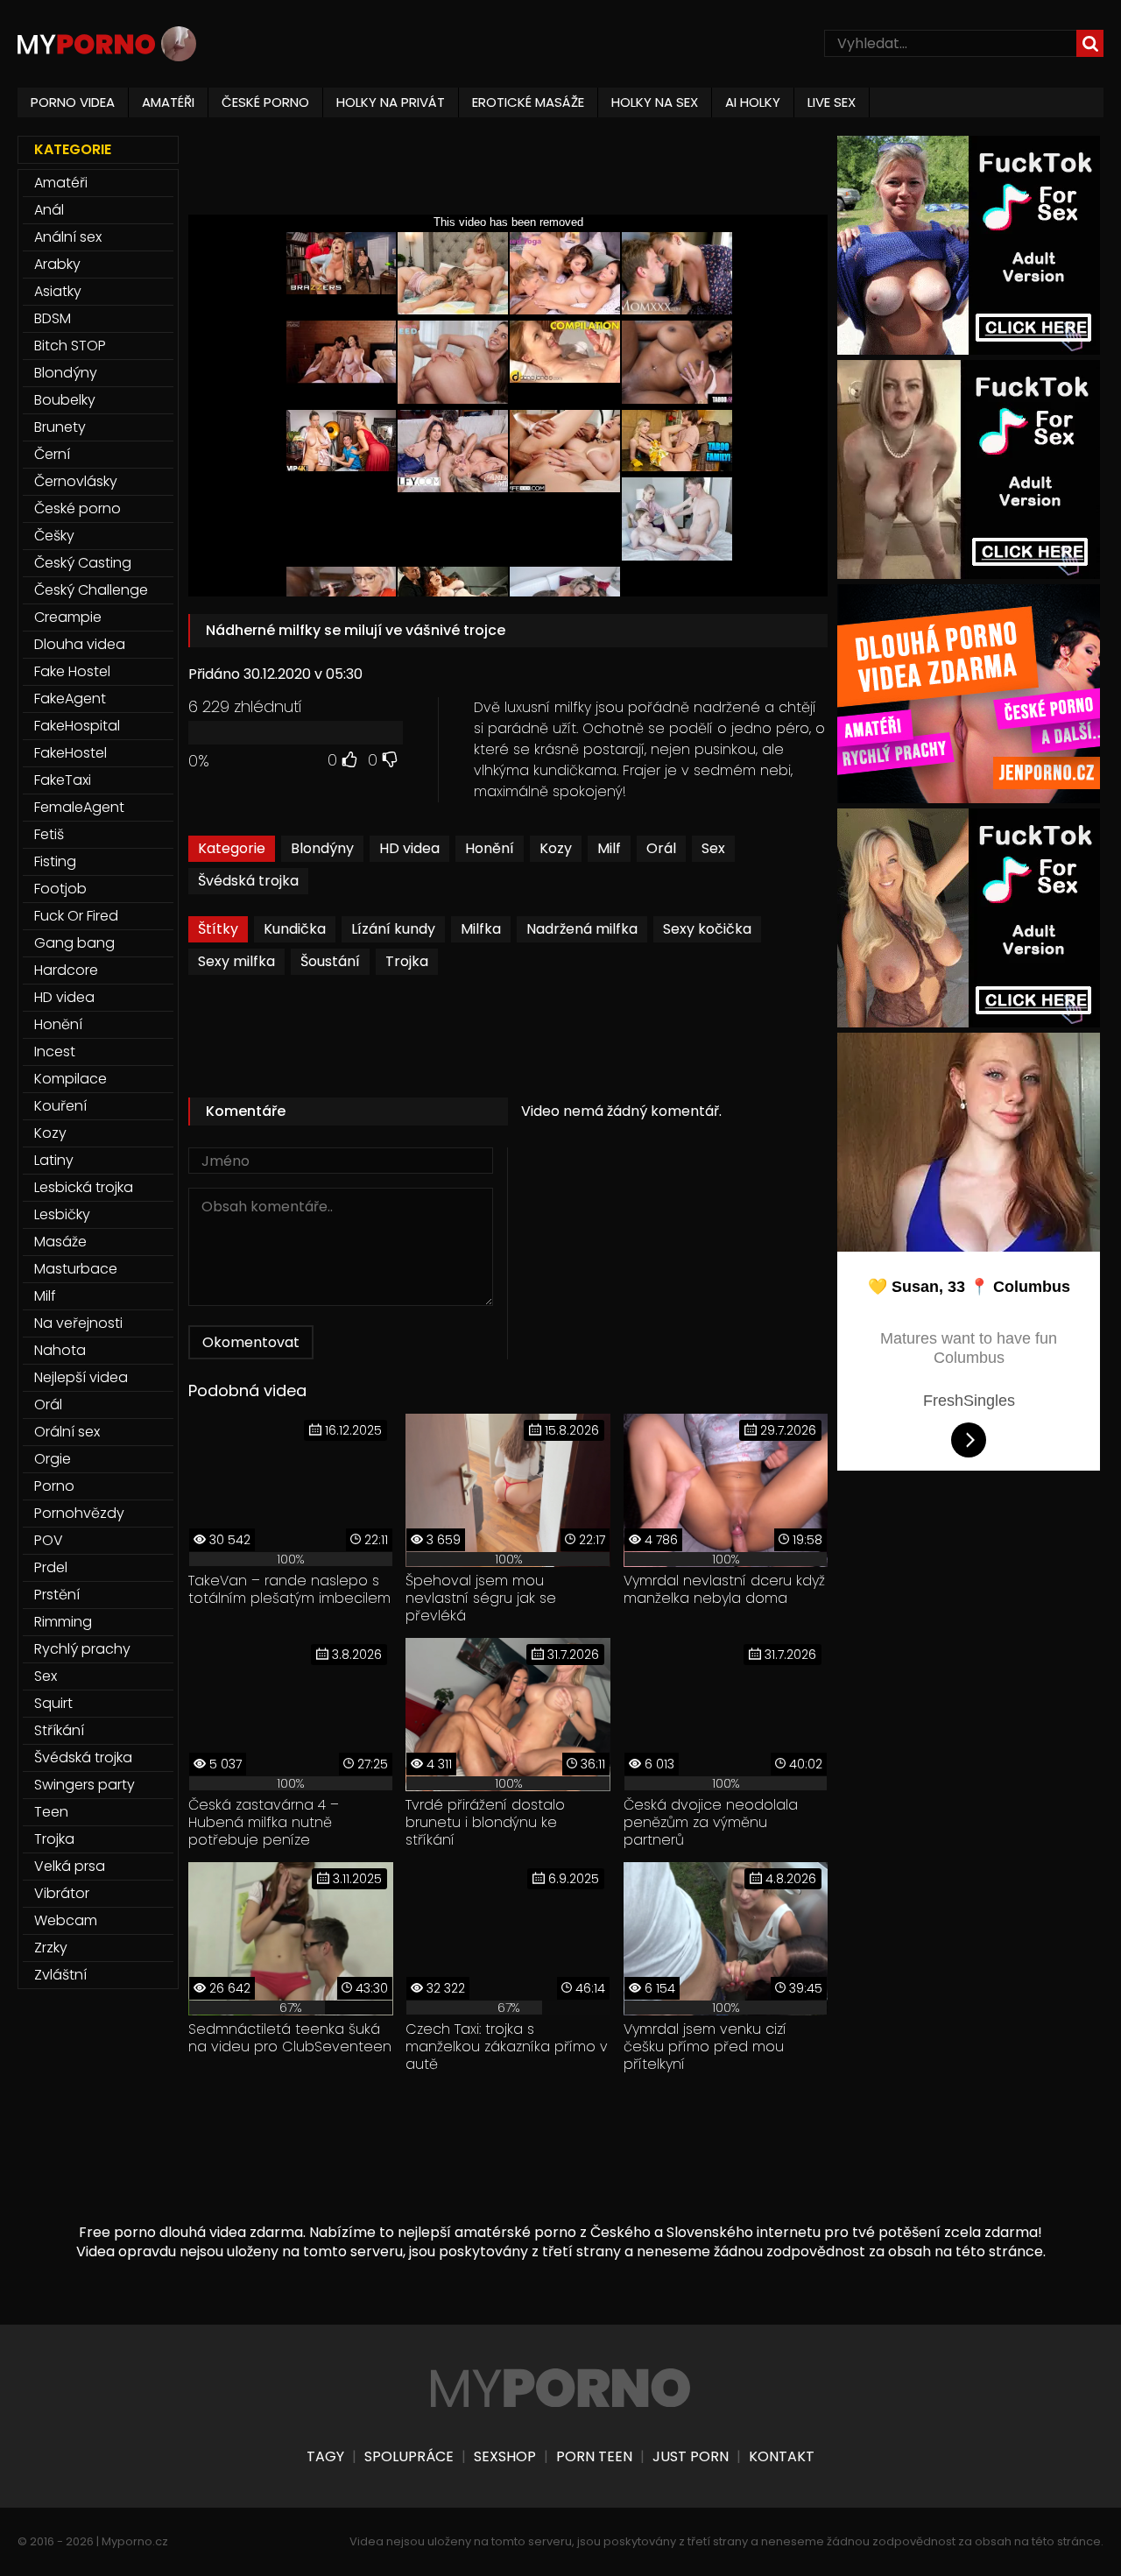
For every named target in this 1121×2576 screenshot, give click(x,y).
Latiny (54, 1160)
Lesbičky (62, 1214)
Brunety (60, 427)
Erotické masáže (528, 102)
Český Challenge (91, 590)
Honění (490, 848)
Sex (713, 848)
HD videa (409, 848)
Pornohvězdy (79, 1513)
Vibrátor (62, 1893)
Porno (54, 1486)
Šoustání (330, 961)
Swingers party (85, 1785)
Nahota (60, 1350)
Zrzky (51, 1948)
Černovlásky (76, 481)
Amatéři (61, 183)
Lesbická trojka (84, 1187)
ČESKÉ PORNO (265, 102)
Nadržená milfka (582, 929)
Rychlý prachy (82, 1649)
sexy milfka (236, 961)
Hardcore (66, 970)
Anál (49, 210)
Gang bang (74, 943)
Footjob (60, 889)
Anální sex (68, 237)
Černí (52, 454)
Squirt (53, 1703)
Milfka (481, 929)
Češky (54, 536)
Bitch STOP (70, 346)
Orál (661, 848)
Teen (51, 1812)
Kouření (60, 1106)
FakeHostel (71, 753)
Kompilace (71, 1079)
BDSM (53, 318)
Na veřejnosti (78, 1323)
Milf (609, 848)
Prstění (57, 1595)
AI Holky (753, 102)
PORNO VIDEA (73, 102)
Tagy (325, 2457)
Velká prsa (70, 1866)
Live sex (832, 102)
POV (49, 1540)
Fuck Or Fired (76, 916)
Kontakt (782, 2457)
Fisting (55, 861)
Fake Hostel (72, 671)
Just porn (691, 2457)
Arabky (57, 264)
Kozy (556, 848)
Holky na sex (655, 102)
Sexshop (505, 2457)
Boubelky (65, 400)
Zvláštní (60, 1975)
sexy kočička (707, 929)
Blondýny (322, 848)
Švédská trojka (248, 881)
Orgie (53, 1459)
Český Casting (83, 563)
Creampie (68, 617)
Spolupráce (409, 2457)
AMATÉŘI (168, 102)
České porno (78, 508)
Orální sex (67, 1432)
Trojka (407, 961)
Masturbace (76, 1269)
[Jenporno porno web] (969, 798)
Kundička (295, 929)
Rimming (63, 1622)
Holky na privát (391, 102)
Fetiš (49, 834)
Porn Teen (594, 2457)
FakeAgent (70, 699)
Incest (55, 1052)
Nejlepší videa (81, 1377)
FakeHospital (77, 726)
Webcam (66, 1920)
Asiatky (58, 291)
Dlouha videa (80, 644)
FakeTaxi (63, 780)
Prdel (51, 1567)
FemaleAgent (79, 807)
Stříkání (59, 1730)
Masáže (60, 1242)
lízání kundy (393, 929)
